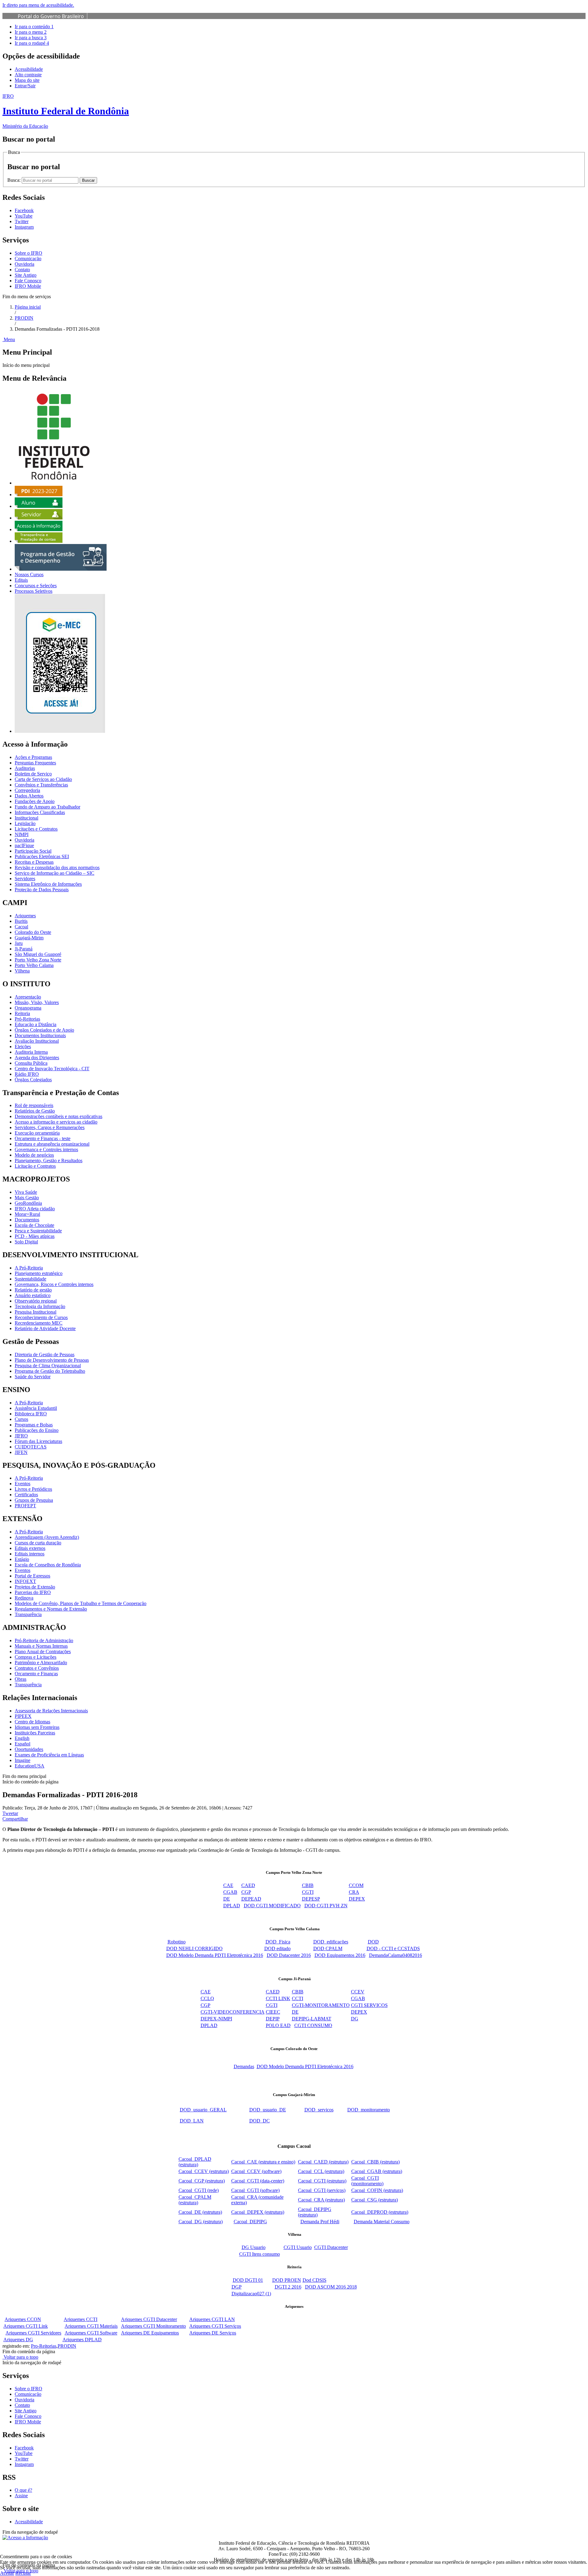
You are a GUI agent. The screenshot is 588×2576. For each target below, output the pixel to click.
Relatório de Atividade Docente (45, 1328)
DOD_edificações (331, 1942)
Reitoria (22, 1013)
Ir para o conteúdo (34, 27)
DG (355, 2019)
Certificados (26, 1495)
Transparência (28, 1614)
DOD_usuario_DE (268, 2110)
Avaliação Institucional (37, 1041)
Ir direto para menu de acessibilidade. (38, 5)
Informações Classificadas (40, 812)
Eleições (23, 1046)
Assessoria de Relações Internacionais (51, 1711)
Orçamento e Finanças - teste (43, 1138)
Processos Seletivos (34, 591)
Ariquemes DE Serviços (213, 2333)
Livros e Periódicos (33, 1489)
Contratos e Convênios (37, 1668)
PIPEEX (23, 1716)
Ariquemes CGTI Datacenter (149, 2319)
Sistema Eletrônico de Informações (48, 884)
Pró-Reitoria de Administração (44, 1640)
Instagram (24, 2464)
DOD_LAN (192, 2121)
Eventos (23, 1484)
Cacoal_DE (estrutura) (200, 2212)
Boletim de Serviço (33, 774)
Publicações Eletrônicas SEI (42, 856)
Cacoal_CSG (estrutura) (375, 2200)
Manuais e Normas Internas (41, 1646)
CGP (246, 1892)
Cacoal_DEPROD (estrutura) (380, 2212)
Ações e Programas (33, 757)
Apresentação (28, 997)
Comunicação (28, 259)
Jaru (19, 943)
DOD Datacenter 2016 (289, 1955)
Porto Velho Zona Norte (38, 960)
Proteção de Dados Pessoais (42, 890)
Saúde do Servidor (33, 1377)
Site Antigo (26, 275)
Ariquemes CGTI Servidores (33, 2333)
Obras (21, 1679)
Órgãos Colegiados (33, 1080)
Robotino (177, 1942)
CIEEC (273, 2012)
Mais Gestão (27, 1198)
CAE (228, 1885)
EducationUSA (30, 1766)
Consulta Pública (31, 1063)
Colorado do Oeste (33, 932)
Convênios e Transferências (41, 785)
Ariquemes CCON (23, 2319)
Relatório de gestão (33, 1290)
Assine (21, 2496)
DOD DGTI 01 (248, 2280)
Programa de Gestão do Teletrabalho (50, 1371)
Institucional (26, 818)
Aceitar (7, 2573)
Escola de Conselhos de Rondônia (48, 1565)
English (22, 1738)
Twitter (22, 2459)
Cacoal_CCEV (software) (256, 2171)
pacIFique (24, 845)
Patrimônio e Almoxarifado (41, 1663)
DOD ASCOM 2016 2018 (331, 2287)
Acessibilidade (29, 69)
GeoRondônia (28, 1203)
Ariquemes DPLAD (82, 2340)
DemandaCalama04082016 (396, 1955)
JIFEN (21, 1452)
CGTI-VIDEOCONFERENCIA (233, 2012)
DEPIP (273, 2019)
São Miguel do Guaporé (38, 954)
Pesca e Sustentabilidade (38, 1231)
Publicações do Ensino (37, 1430)
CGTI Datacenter (331, 2247)
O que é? (23, 2490)
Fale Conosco (28, 281)
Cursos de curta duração (38, 1543)
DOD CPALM (328, 1948)
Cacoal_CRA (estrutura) (321, 2200)
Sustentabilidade (30, 1279)
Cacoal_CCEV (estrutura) (204, 2171)
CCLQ (207, 1998)
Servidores (25, 879)
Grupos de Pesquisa (34, 1500)
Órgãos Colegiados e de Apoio (44, 1030)
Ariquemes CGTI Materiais (91, 2326)
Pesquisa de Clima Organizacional (48, 1366)
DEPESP (311, 1899)
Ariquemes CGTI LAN (212, 2319)
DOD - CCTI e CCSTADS (393, 1948)
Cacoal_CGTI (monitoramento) (367, 2181)
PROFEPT (25, 1506)
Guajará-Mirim (29, 938)
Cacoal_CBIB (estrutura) (375, 2162)
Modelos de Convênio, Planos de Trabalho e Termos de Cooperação (81, 1603)
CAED (248, 1885)
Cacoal (21, 927)
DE (227, 1899)
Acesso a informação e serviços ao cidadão (56, 1122)
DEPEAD (251, 1899)
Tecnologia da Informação (40, 1306)
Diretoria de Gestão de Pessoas (45, 1355)
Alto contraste (28, 75)
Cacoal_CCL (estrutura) (321, 2171)
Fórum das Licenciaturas (38, 1441)
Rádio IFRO (27, 1074)
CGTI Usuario (298, 2247)
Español (23, 1744)
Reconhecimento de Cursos (41, 1317)
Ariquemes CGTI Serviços (215, 2326)
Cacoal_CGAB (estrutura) (377, 2171)
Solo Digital (26, 1242)
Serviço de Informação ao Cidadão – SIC (55, 873)
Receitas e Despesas (34, 862)
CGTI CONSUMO (313, 2025)
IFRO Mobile (28, 286)
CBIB (308, 1885)
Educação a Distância (36, 1024)
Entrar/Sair (25, 86)
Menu (9, 339)
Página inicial (28, 307)
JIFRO (21, 1436)
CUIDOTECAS (31, 1447)
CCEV (358, 1992)
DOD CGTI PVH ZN (326, 1906)
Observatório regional (36, 1301)
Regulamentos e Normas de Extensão (51, 1609)
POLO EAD (278, 2025)
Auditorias (25, 768)
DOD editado (277, 1948)
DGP (237, 2287)
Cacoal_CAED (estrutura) (323, 2162)
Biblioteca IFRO (31, 1414)
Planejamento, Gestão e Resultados (49, 1161)
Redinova (24, 1598)
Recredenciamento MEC (39, 1323)
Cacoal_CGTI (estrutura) (322, 2181)
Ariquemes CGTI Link (26, 2326)
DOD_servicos (319, 2110)
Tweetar (10, 1813)
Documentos (27, 1220)
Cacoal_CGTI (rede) (199, 2190)
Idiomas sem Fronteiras (37, 1727)
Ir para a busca (31, 38)
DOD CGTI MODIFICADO (272, 1906)
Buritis (21, 921)
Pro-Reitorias (44, 2346)
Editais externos (30, 1548)
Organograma (28, 1008)
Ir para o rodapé (32, 43)
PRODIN (24, 318)
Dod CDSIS (315, 2280)
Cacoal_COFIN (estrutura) (377, 2190)
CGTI (308, 1892)
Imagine (23, 1760)
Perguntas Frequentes (35, 763)
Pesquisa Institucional (36, 1312)
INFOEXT (25, 1581)
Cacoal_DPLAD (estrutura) (195, 2162)
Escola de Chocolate (34, 1225)
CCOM (356, 1885)
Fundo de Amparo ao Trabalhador (47, 807)
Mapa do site (27, 80)
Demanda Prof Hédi (320, 2222)
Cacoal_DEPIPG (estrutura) (315, 2212)
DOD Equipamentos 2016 (340, 1955)
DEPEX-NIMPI (216, 2019)
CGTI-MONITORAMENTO (321, 2005)
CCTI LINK (278, 1998)
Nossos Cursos (29, 575)
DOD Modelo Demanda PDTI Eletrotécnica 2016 (215, 1955)
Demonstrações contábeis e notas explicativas (58, 1116)
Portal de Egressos (32, 1576)
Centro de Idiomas (32, 1722)
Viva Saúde (26, 1192)
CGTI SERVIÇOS (369, 2005)
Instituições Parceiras (35, 1733)
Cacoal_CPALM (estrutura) (195, 2200)
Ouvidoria (24, 264)
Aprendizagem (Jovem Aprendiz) (47, 1537)
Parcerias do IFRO (33, 1592)
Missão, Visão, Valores (37, 1002)
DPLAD (232, 1906)
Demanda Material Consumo (382, 2222)
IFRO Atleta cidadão (35, 1209)
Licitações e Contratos (36, 829)
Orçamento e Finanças (36, 1674)
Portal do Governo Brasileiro (51, 16)
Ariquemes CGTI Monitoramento (153, 2326)
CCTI (298, 1998)
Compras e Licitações (36, 1657)
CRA (354, 1892)
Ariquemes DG (18, 2340)
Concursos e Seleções (36, 586)
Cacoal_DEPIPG (250, 2222)
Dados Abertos (29, 796)
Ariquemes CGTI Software (91, 2333)
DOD (373, 1942)
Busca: (15, 180)
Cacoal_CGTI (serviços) (322, 2190)
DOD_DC (260, 2121)
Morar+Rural (27, 1214)
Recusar (23, 2573)
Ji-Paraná (24, 949)
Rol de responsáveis (34, 1105)
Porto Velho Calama (34, 965)
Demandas (244, 2066)
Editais (21, 580)
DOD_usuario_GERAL (203, 2110)
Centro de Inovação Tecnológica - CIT (52, 1069)
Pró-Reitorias (27, 1019)
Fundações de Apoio (35, 801)
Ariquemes (25, 916)
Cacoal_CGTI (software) (255, 2190)
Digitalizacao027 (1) (251, 2294)
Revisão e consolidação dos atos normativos (57, 868)
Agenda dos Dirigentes (37, 1058)
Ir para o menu (31, 32)
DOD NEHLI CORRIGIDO (194, 1948)
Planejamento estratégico (39, 1273)
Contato (22, 270)
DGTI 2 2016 (288, 2287)
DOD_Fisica (278, 1942)
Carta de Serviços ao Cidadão (43, 779)
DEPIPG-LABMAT (312, 2019)
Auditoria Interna (31, 1052)
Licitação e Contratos (35, 1166)
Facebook (24, 2448)
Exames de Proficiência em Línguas (49, 1755)
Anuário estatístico (33, 1295)
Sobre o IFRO (28, 253)
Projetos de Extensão (35, 1587)
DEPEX (357, 1899)
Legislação (25, 823)
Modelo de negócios (34, 1155)
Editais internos (30, 1554)
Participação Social (33, 851)
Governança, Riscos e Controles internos (54, 1284)
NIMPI (22, 834)
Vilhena (22, 971)
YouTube (24, 2453)
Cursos (21, 1419)
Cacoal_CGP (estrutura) (202, 2181)
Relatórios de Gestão (35, 1111)
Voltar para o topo (20, 2357)
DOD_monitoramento (369, 2110)
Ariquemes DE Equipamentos (150, 2333)
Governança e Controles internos (46, 1149)
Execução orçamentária (37, 1133)
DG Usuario (254, 2247)
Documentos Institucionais (40, 1035)
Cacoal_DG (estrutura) (201, 2222)
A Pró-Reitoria (29, 1268)
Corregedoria (27, 790)
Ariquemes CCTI (81, 2319)
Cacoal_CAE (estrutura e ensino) (263, 2162)
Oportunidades (29, 1749)
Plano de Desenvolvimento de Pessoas (52, 1360)
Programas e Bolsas (34, 1425)
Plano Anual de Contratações (43, 1651)
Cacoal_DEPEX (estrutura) (258, 2212)
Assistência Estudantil (36, 1408)
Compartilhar (15, 1819)
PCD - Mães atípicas (35, 1236)
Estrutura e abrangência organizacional (52, 1144)
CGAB (230, 1892)
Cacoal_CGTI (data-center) (258, 2181)
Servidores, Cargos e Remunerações (50, 1127)
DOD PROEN (287, 2280)
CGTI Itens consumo (260, 2254)
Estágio (22, 1559)
